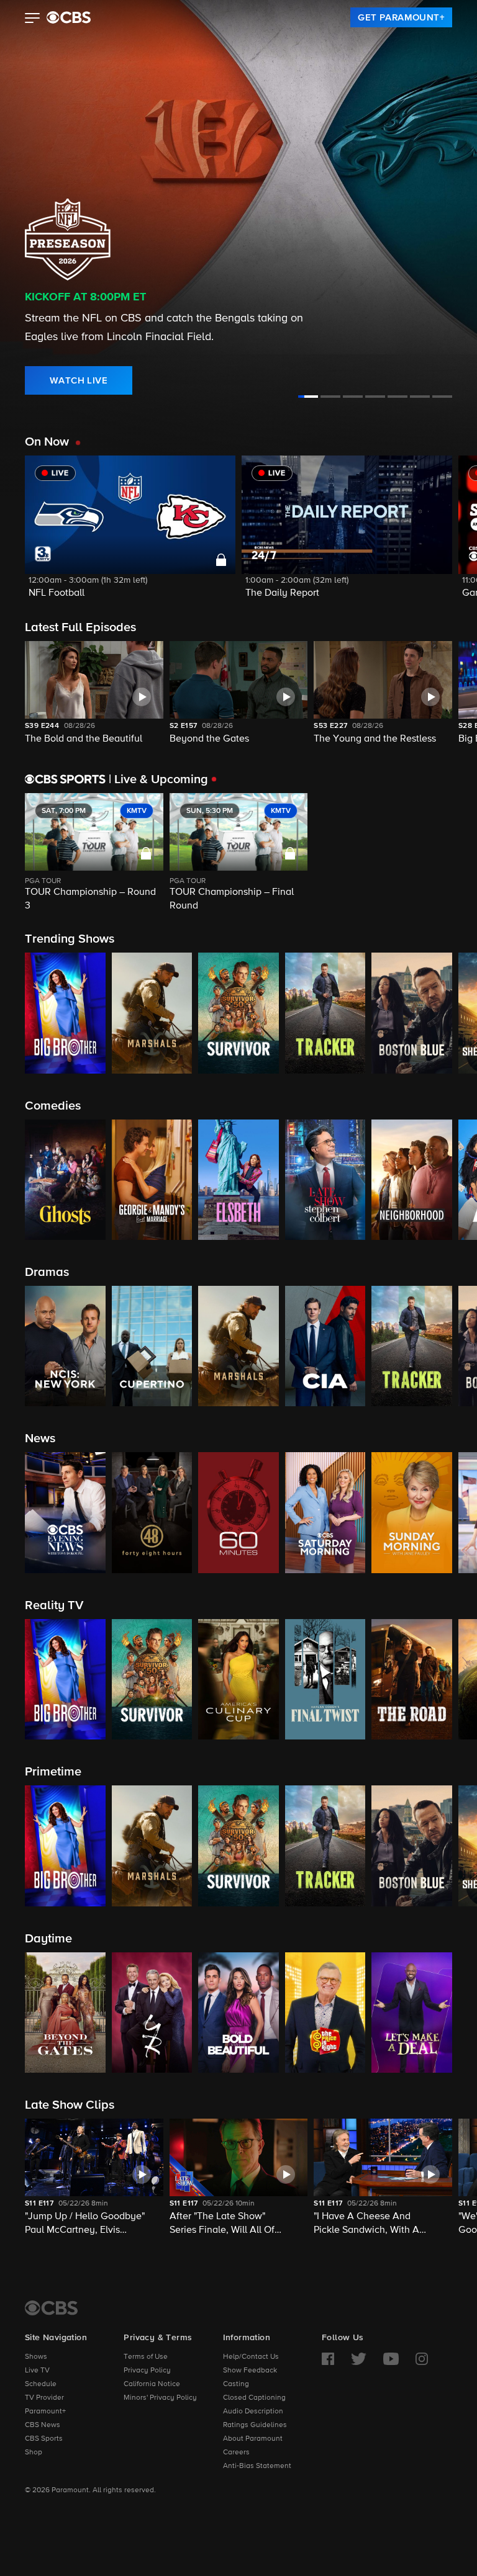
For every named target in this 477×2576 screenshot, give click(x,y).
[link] (401, 17)
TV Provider (44, 2398)
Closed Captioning (254, 2398)
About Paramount (253, 2439)
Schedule (41, 2384)
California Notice (152, 2384)
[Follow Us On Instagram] (422, 2359)
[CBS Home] (51, 2308)
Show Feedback (250, 2371)
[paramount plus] (69, 17)
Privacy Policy (147, 2371)
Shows (36, 2357)
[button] (33, 19)
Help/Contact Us (251, 2357)
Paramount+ (45, 2412)
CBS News (43, 2425)
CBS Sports (44, 2439)
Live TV (37, 2371)
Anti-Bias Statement (257, 2466)
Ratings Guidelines (255, 2425)
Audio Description (253, 2412)
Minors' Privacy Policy (160, 2398)
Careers (236, 2453)
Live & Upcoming (158, 779)
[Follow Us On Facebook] (328, 2359)
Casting (236, 2384)
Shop (34, 2453)
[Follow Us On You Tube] (391, 2359)
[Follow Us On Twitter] (359, 2359)
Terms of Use (146, 2357)
